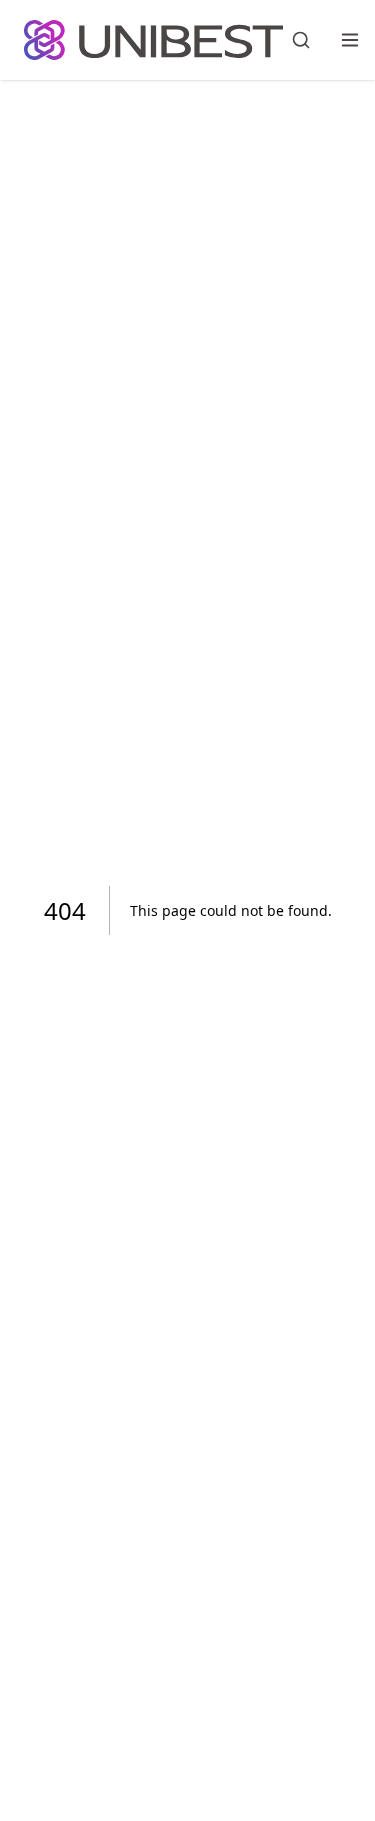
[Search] (301, 40)
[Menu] (350, 40)
